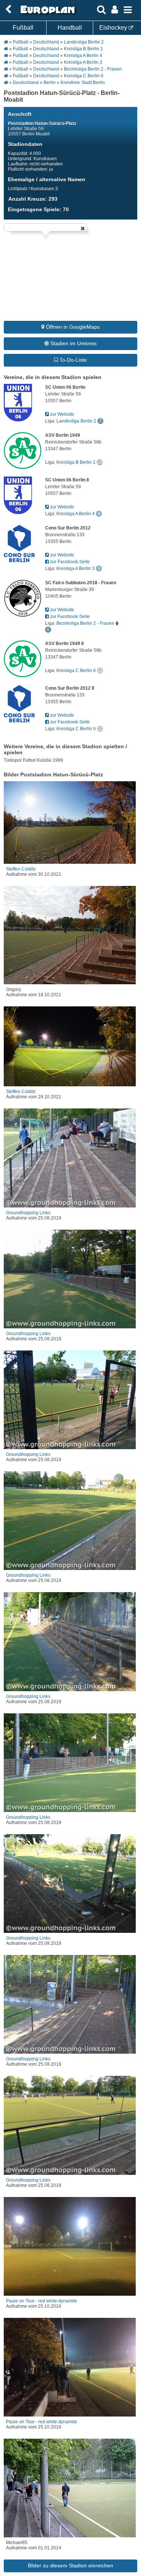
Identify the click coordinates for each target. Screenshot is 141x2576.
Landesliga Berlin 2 (84, 42)
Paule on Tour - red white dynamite (42, 2301)
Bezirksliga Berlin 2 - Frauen (93, 69)
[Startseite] (47, 14)
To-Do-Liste (72, 360)
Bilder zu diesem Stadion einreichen (70, 2565)
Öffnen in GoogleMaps (72, 327)
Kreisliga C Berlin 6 (84, 76)
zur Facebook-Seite (69, 562)
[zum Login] (8, 10)
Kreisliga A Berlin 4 (83, 56)
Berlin (50, 83)
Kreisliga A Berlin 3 (83, 62)
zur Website (61, 414)
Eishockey (114, 28)
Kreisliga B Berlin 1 (83, 49)
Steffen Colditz (21, 869)
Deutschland (46, 42)
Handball (70, 28)
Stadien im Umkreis (73, 343)
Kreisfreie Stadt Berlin (83, 83)
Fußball (23, 28)
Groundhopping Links (28, 1213)
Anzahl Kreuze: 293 (33, 199)
